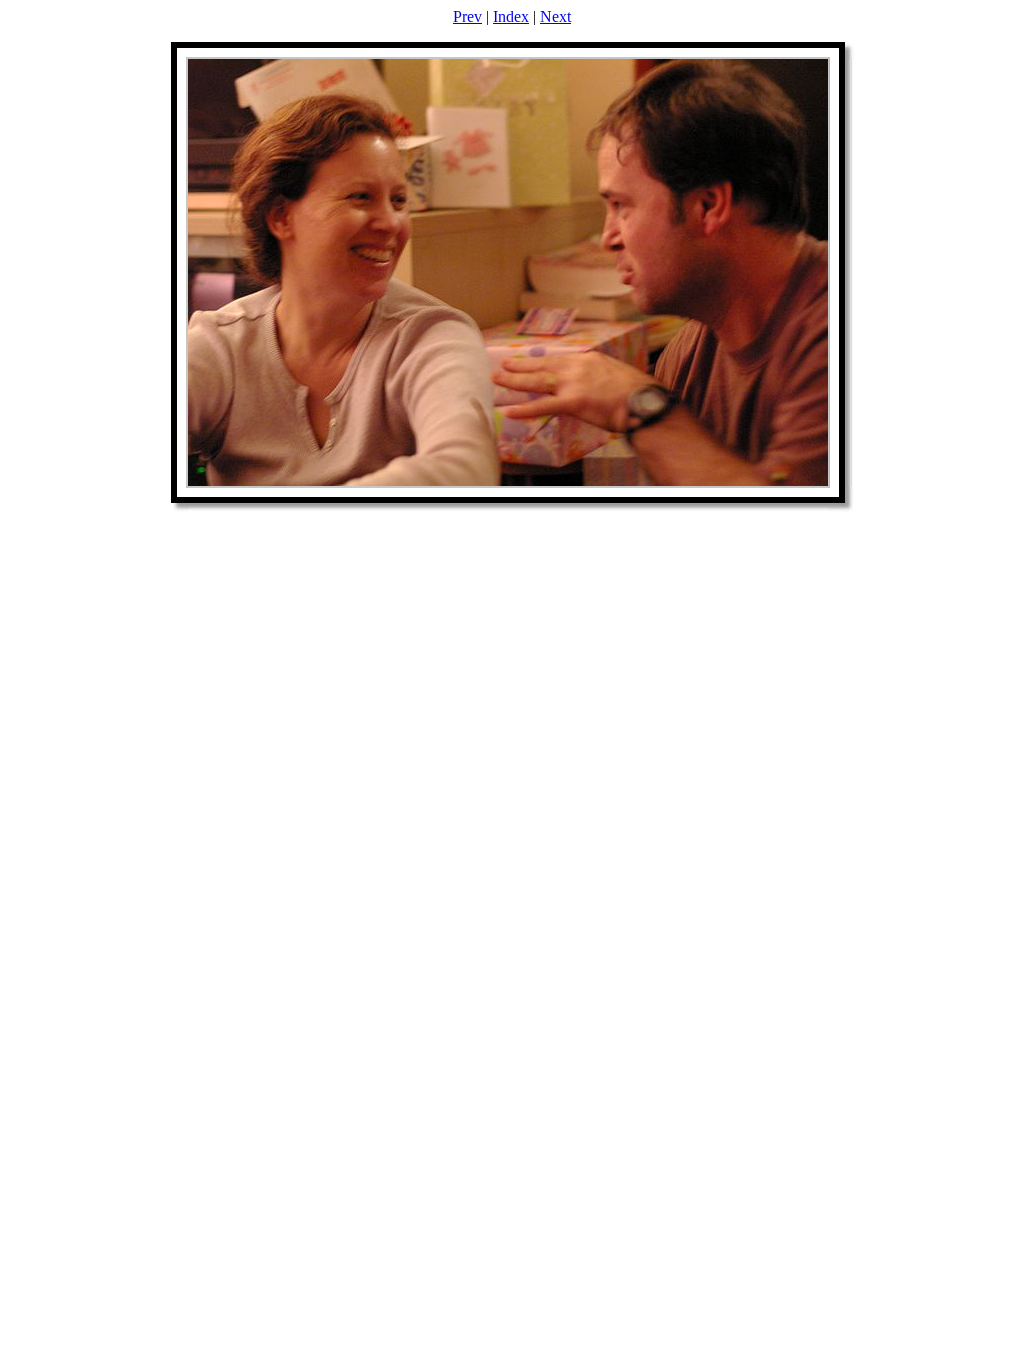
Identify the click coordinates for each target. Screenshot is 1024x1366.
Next (555, 16)
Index (511, 16)
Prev (467, 16)
